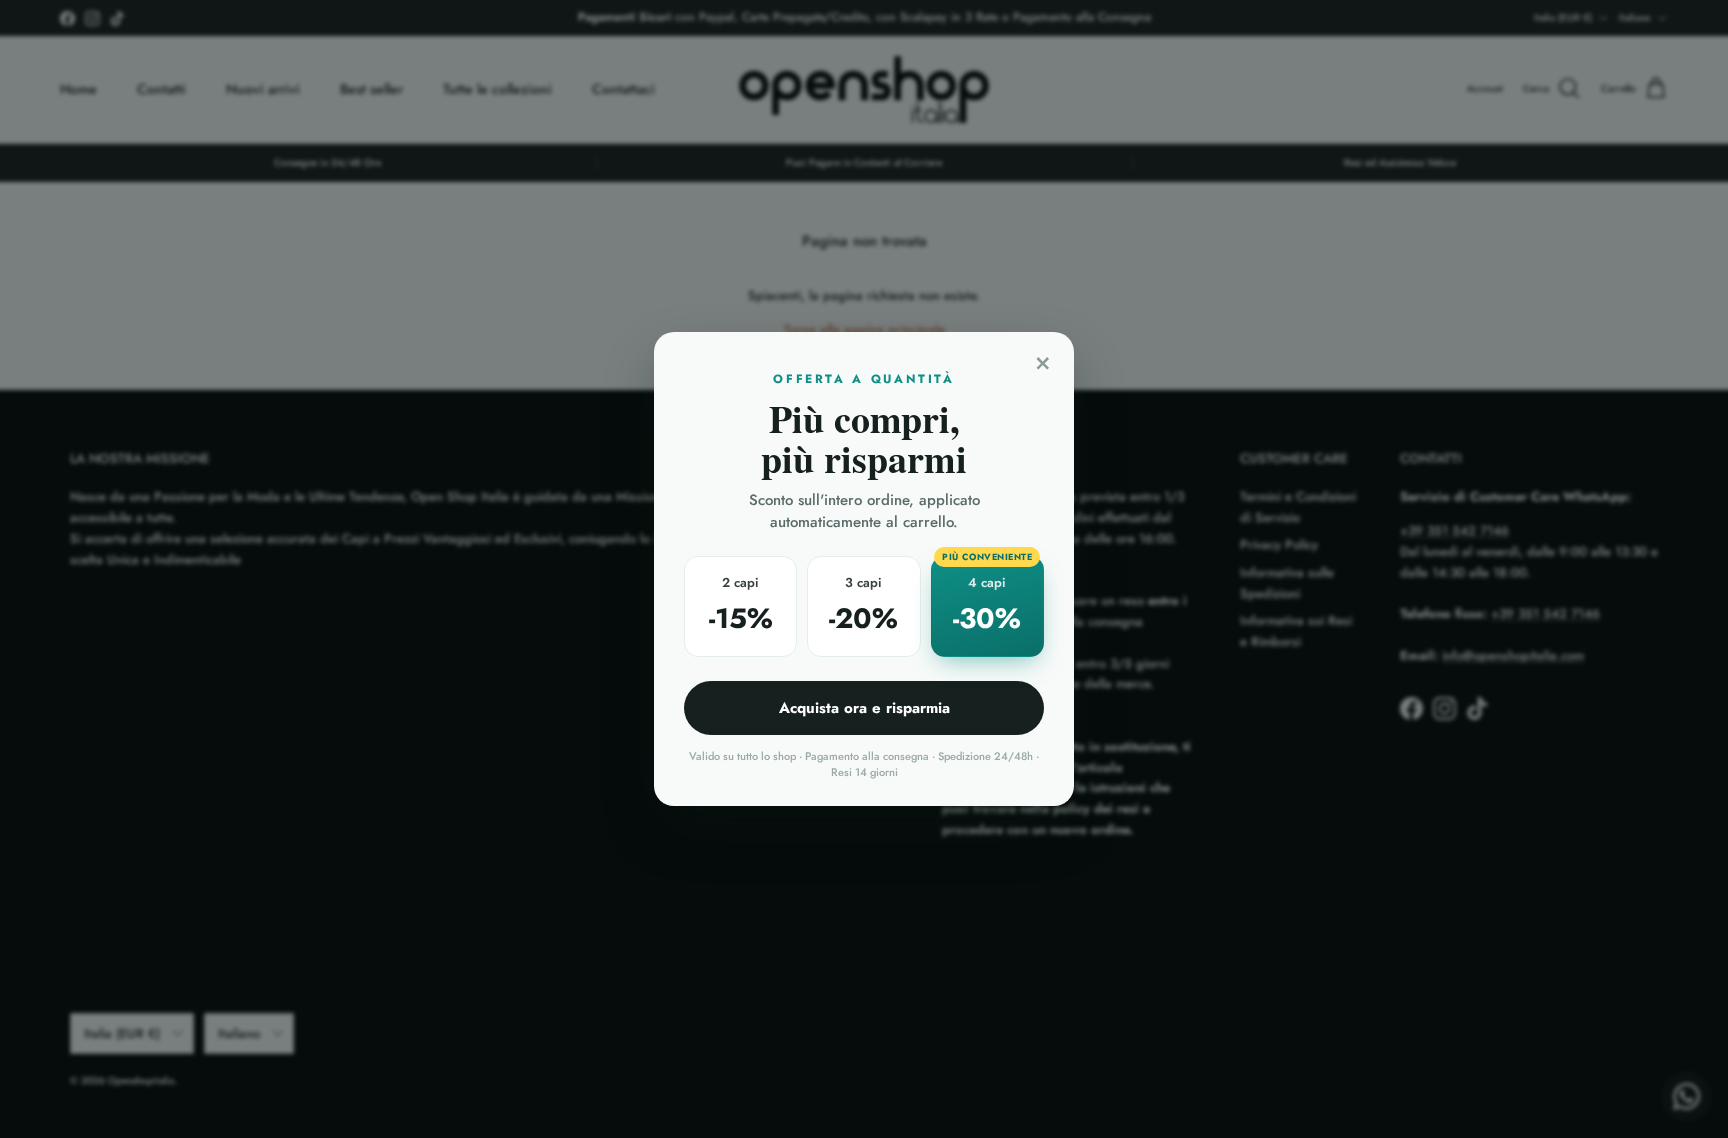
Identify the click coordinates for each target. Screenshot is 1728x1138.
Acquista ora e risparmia (864, 708)
